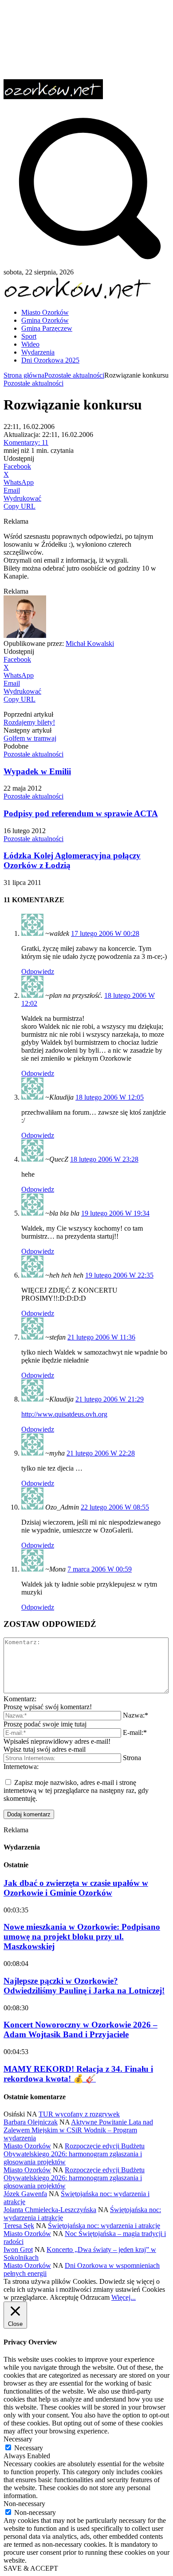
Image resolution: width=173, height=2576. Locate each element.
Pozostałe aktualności (74, 375)
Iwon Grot (18, 2250)
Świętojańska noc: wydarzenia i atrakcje (104, 2226)
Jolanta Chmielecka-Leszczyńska (50, 2210)
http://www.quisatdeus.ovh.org (64, 1414)
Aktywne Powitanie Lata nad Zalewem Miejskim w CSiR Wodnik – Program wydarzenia (78, 2130)
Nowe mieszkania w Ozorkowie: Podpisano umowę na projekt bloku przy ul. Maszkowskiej (82, 1937)
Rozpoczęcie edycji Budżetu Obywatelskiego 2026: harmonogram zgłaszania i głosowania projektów (74, 2154)
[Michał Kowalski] (25, 635)
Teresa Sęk (19, 2226)
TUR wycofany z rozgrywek (79, 2114)
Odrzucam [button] (95, 2297)
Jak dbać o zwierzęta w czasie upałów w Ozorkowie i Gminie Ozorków (76, 1888)
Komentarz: (20, 1699)
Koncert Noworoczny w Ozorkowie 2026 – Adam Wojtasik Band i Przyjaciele (81, 2030)
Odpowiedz (38, 971)
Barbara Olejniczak (31, 2122)
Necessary (29, 2448)
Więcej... (124, 2297)
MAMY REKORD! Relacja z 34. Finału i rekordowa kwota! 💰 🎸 (78, 2074)
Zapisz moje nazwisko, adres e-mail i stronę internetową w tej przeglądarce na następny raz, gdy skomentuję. (76, 1790)
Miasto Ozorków (27, 2146)
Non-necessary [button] (24, 2504)
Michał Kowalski (90, 643)
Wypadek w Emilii (37, 771)
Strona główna (24, 375)
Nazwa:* (136, 1715)
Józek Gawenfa (25, 2194)
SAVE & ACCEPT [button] (31, 2568)
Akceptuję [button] (64, 2297)
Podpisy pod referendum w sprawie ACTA (81, 813)
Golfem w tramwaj (30, 738)
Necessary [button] (18, 2439)
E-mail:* (135, 1732)
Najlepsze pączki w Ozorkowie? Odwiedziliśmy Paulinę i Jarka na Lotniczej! (84, 1986)
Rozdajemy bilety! (29, 722)
